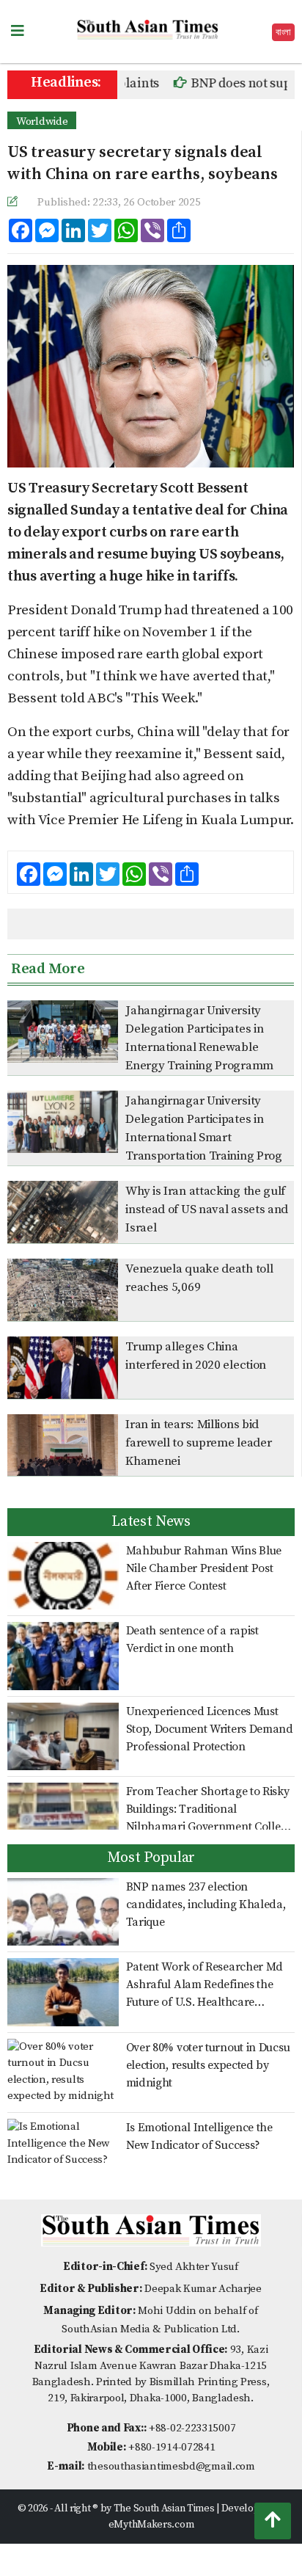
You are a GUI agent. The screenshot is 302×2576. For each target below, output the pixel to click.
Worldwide (42, 121)
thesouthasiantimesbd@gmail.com (171, 2466)
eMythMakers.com (151, 2525)
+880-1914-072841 (172, 2447)
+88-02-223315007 (192, 2428)
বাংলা (283, 32)
